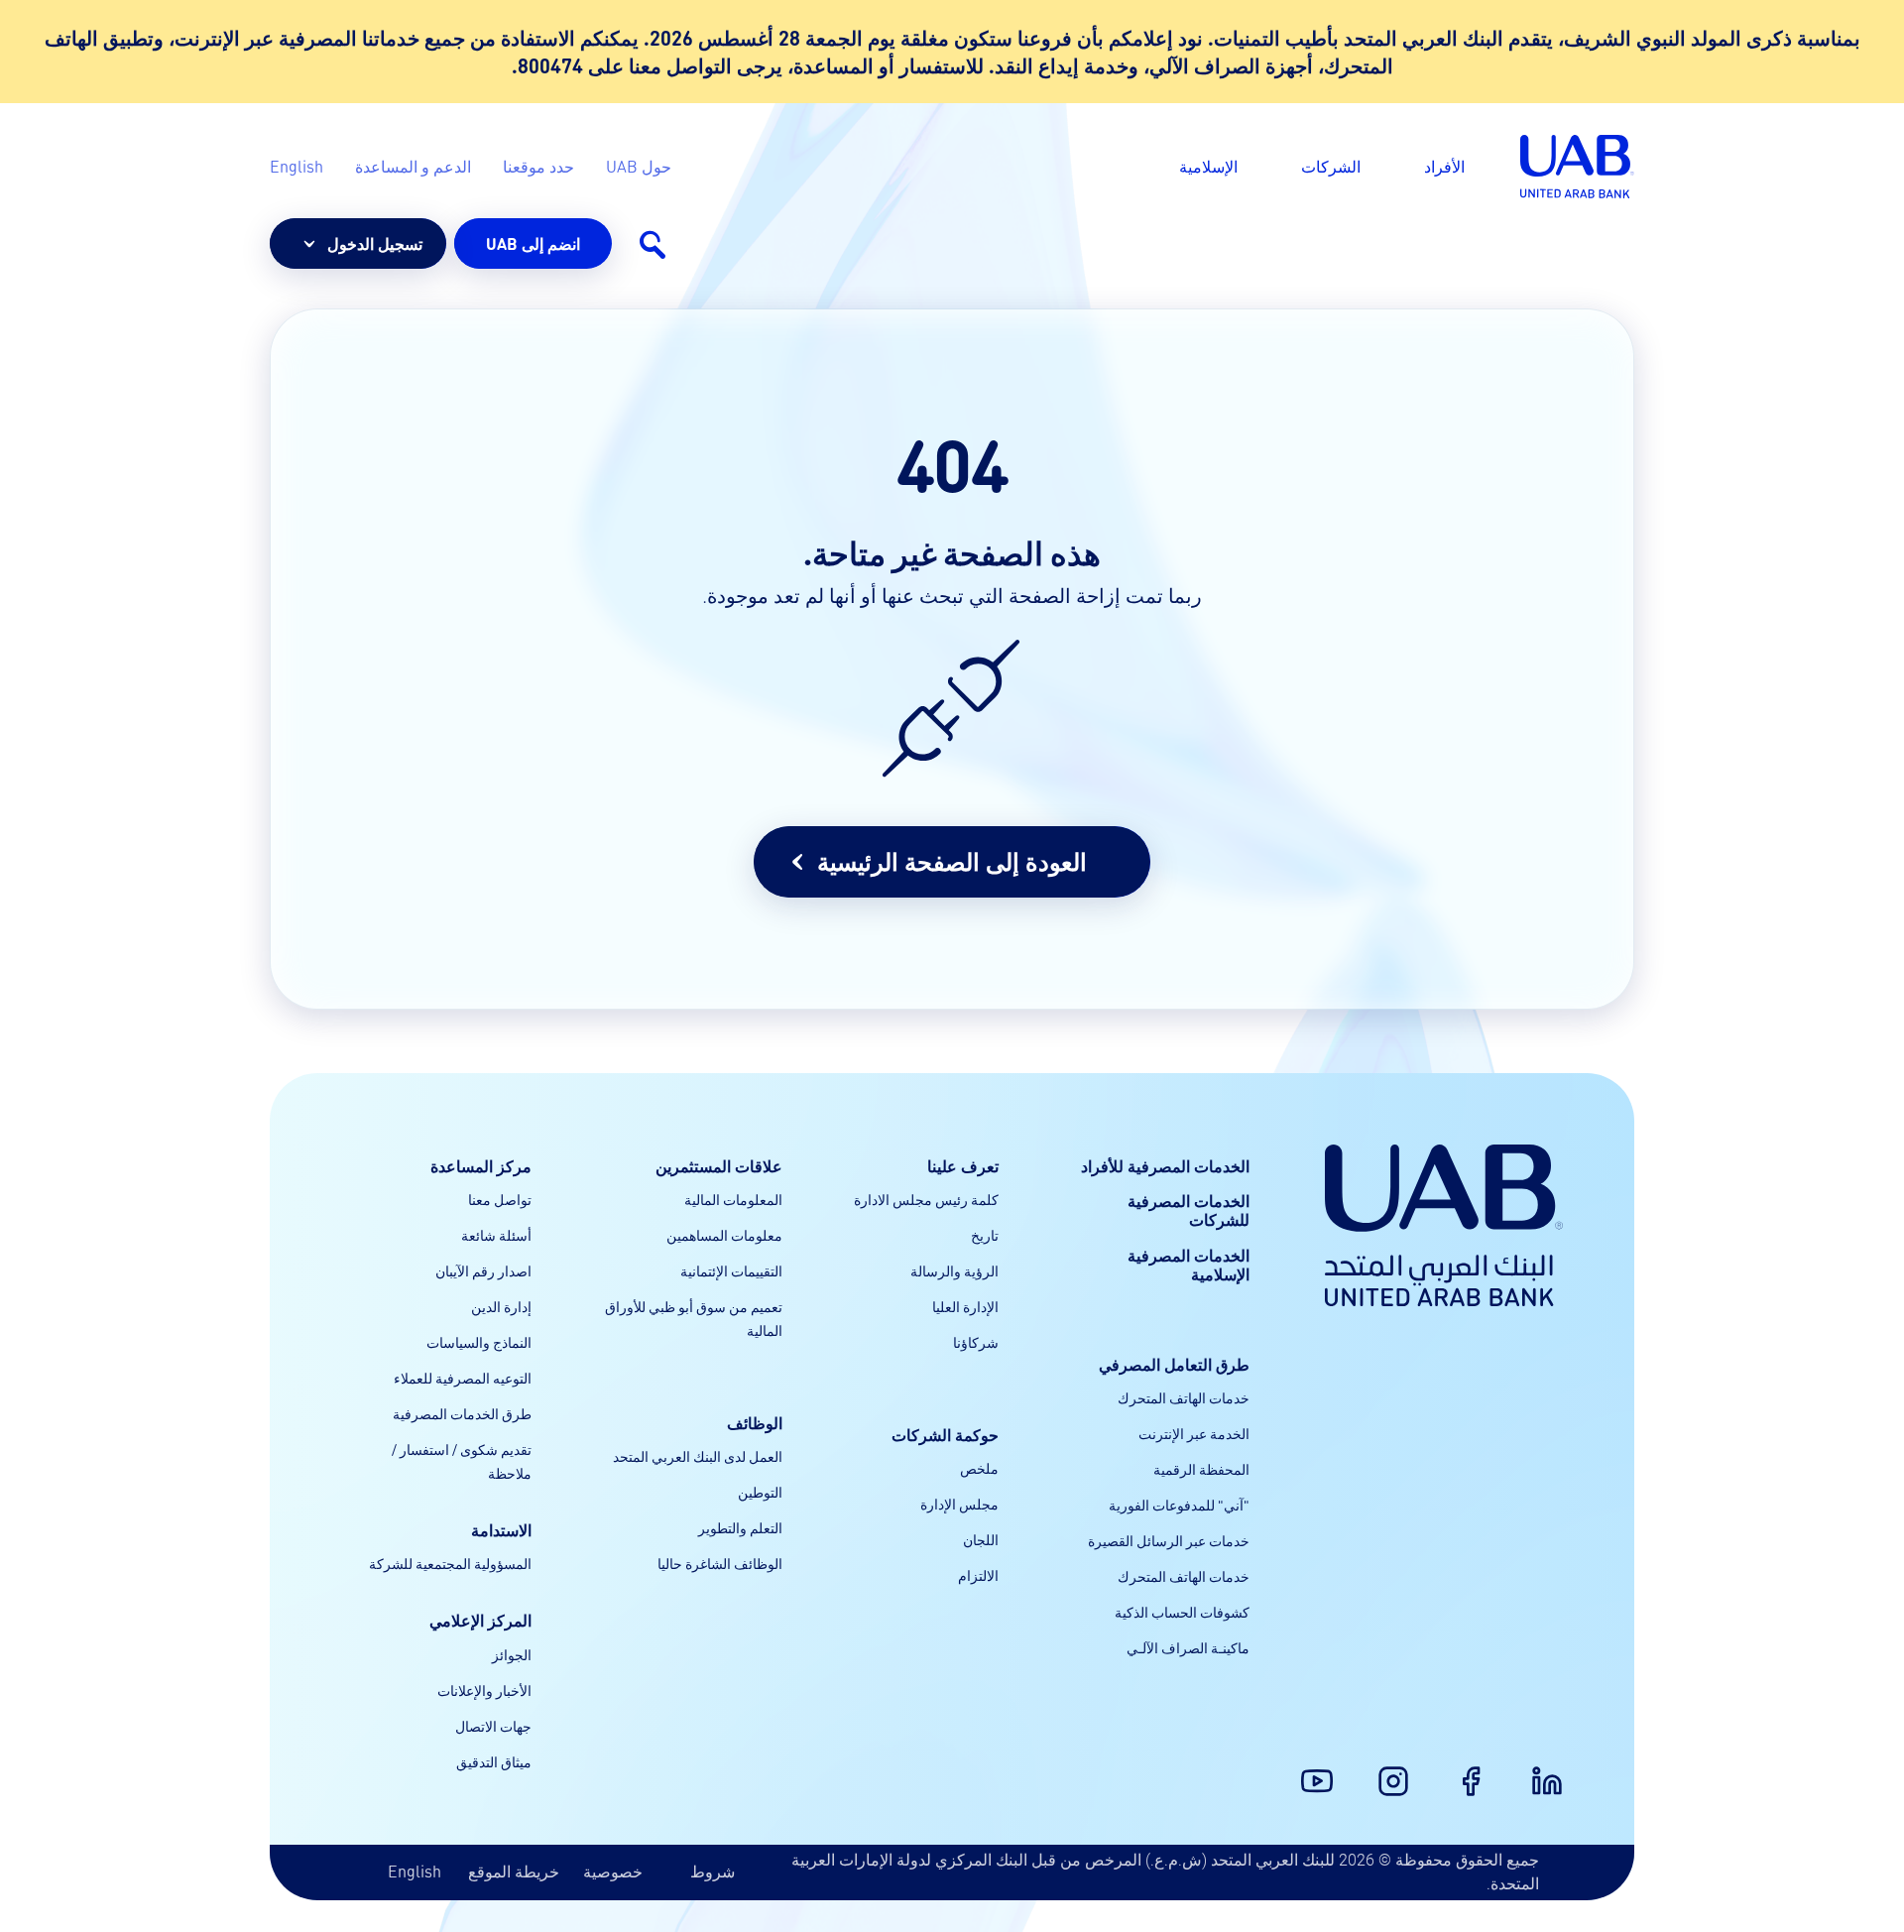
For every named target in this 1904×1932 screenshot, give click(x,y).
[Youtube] (1329, 1769)
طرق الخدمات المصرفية (462, 1413)
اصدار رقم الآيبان (483, 1270)
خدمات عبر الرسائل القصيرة (1169, 1540)
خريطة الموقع (514, 1871)
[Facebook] (1483, 1769)
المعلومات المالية (733, 1199)
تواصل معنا (500, 1199)
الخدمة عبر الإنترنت (1194, 1433)
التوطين (760, 1492)
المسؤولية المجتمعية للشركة (450, 1563)
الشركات (1331, 166)
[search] (652, 244)
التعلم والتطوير (740, 1527)
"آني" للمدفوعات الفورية (1179, 1505)
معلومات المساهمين (724, 1235)
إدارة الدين (501, 1306)
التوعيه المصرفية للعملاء (463, 1378)
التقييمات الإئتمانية (731, 1270)
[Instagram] (1405, 1769)
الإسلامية (1208, 166)
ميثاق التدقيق (494, 1761)
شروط (713, 1871)
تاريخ (985, 1235)
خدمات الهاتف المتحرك (1184, 1397)
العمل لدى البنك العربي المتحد (698, 1456)
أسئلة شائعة (496, 1235)
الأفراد (1444, 166)
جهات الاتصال (493, 1726)
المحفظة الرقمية (1201, 1469)
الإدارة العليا (965, 1306)
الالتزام (978, 1575)
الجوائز (512, 1654)
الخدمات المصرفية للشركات (1189, 1210)
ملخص (979, 1468)
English (415, 1871)
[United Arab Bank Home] (1444, 1225)
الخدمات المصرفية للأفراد (1165, 1166)
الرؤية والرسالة (954, 1270)
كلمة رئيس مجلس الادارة (926, 1199)
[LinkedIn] (1559, 1769)
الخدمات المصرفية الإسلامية (1189, 1265)
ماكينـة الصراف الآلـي (1188, 1647)
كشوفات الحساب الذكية (1182, 1612)
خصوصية (613, 1871)
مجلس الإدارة (959, 1504)
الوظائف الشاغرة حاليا (720, 1563)
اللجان (981, 1539)
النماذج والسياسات (479, 1342)
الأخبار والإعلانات (484, 1690)
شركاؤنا (976, 1342)
